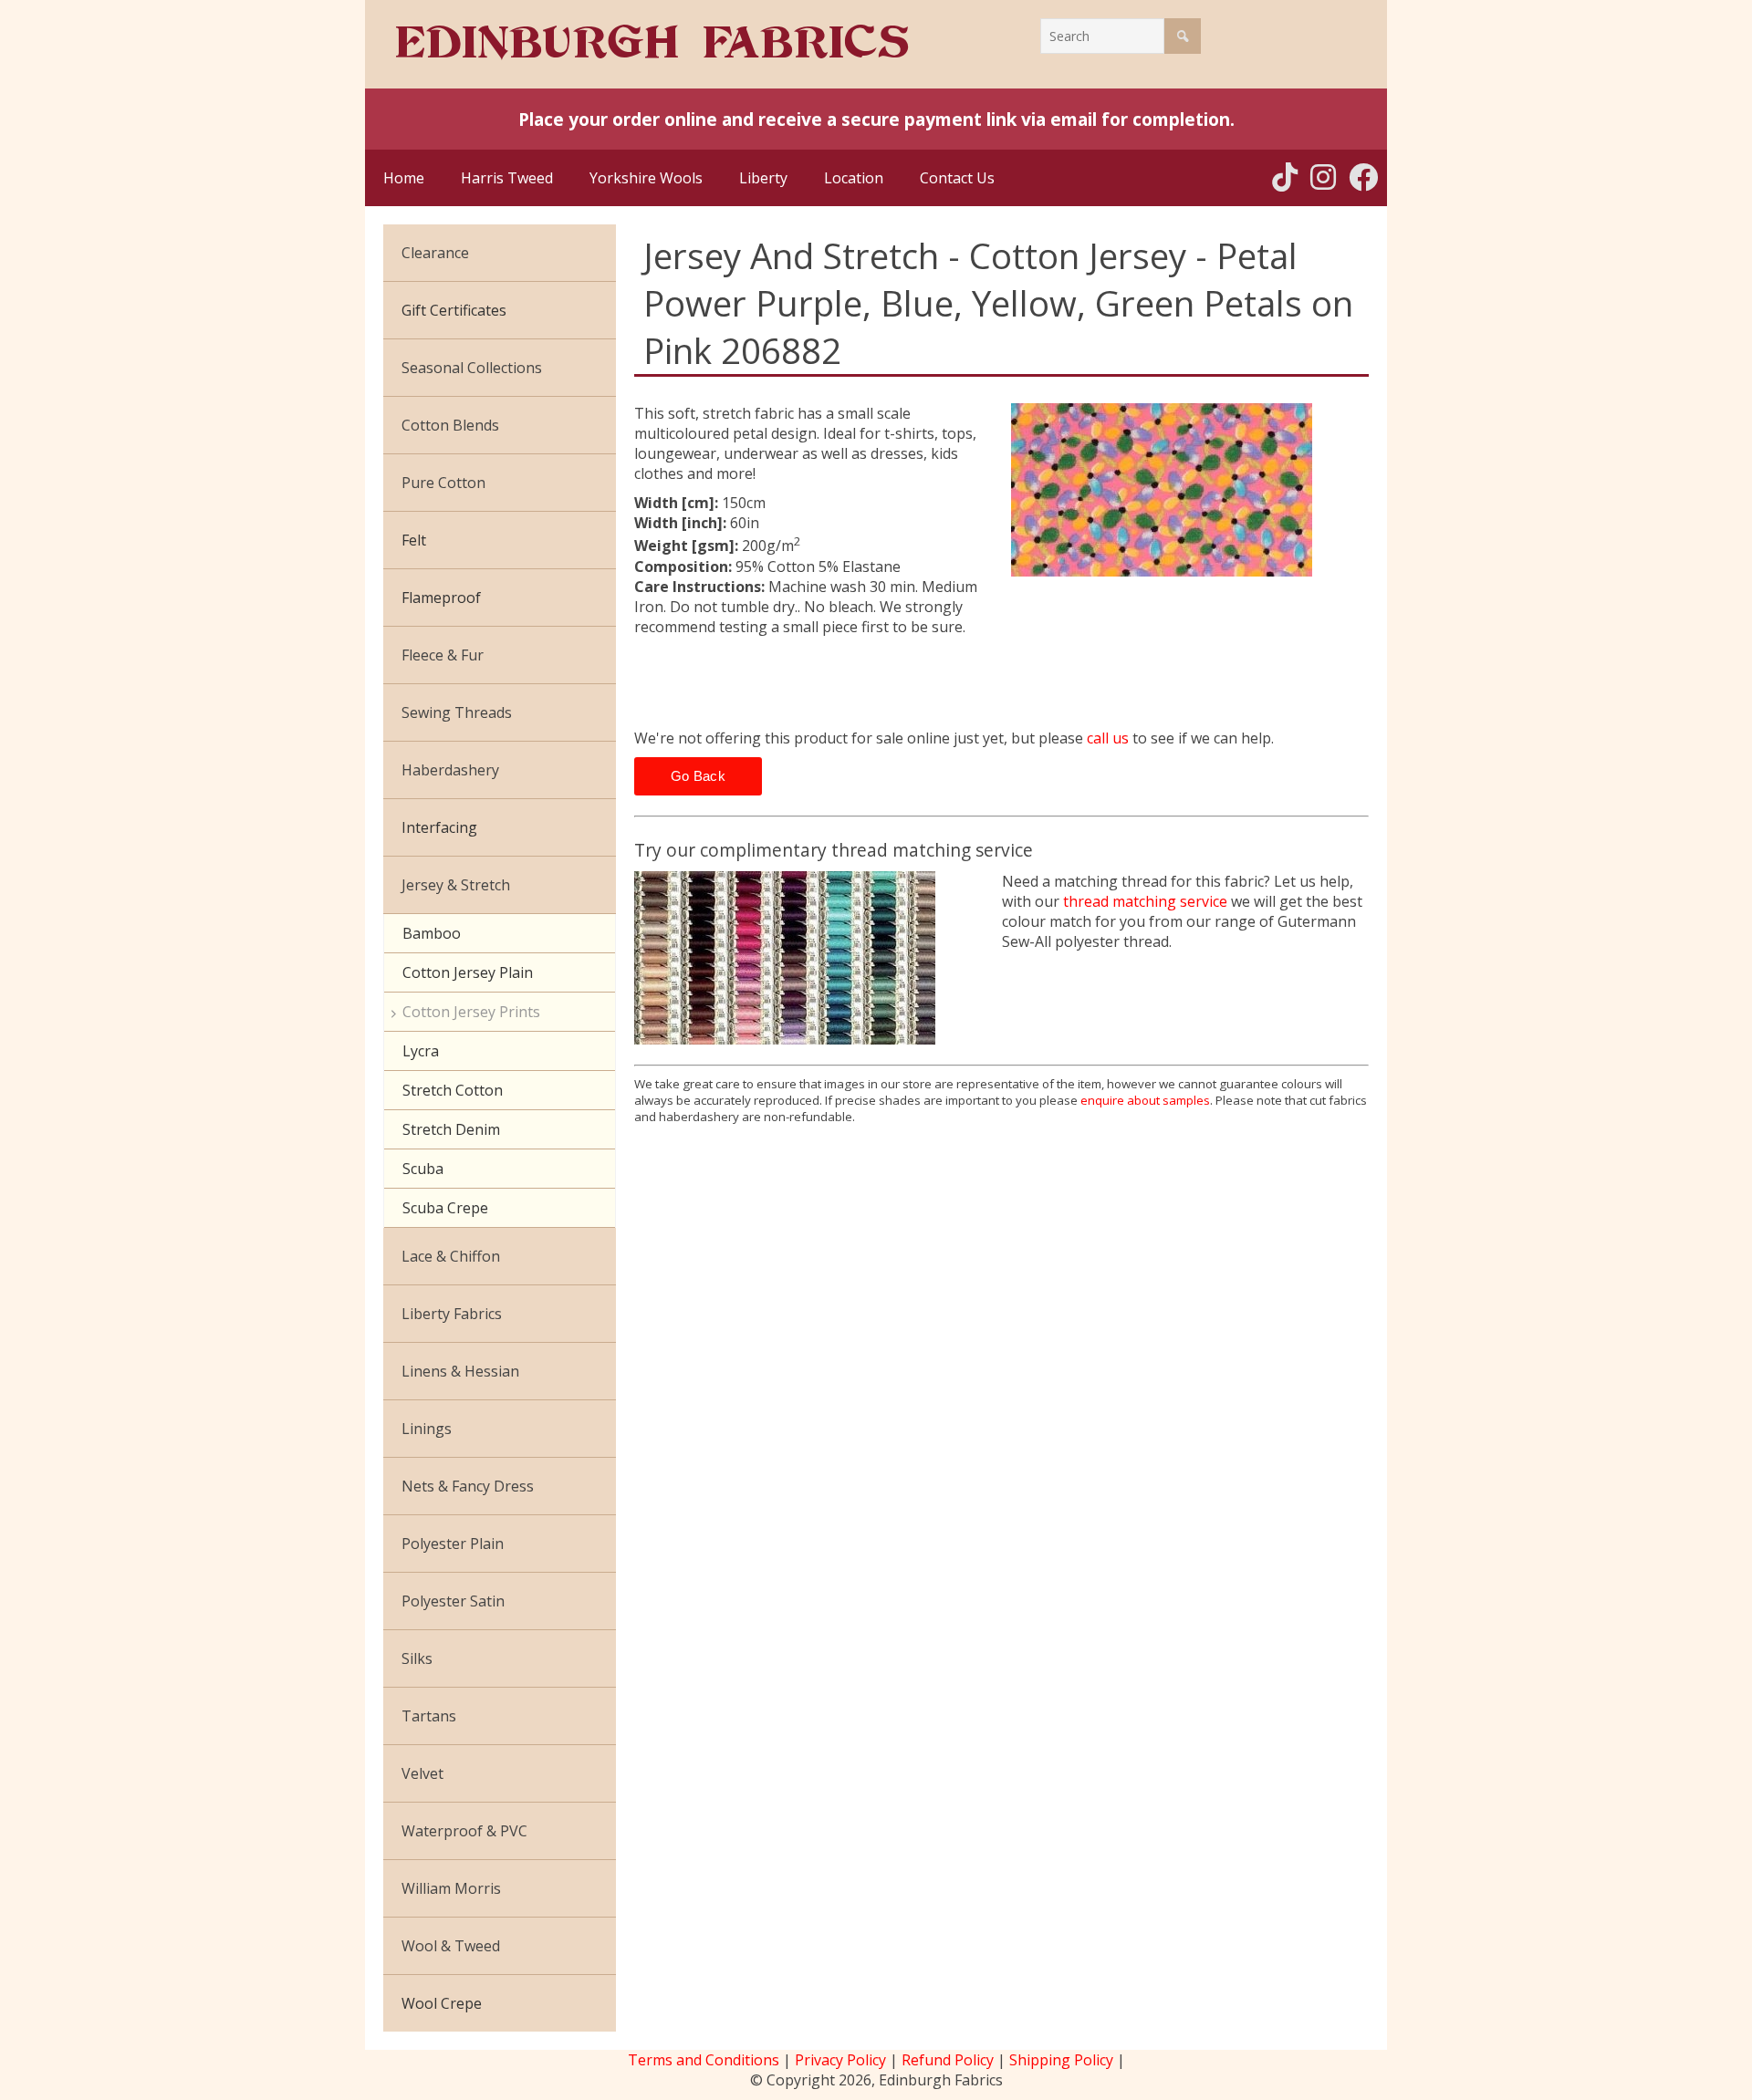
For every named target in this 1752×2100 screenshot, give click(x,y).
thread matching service (1145, 901)
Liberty (763, 178)
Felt (414, 540)
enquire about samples (1145, 1100)
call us (1108, 738)
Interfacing (439, 827)
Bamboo (432, 933)
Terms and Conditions (704, 2060)
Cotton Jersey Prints (471, 1012)
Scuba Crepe (445, 1208)
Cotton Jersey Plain (468, 972)
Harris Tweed (507, 178)
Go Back (698, 776)
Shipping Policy (1061, 2060)
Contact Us (957, 178)
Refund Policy (948, 2060)
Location (854, 178)
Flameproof (441, 598)
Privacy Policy (840, 2060)
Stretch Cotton (453, 1090)
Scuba (423, 1169)
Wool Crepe (442, 2003)
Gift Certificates (454, 310)
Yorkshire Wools (646, 178)
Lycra (421, 1051)
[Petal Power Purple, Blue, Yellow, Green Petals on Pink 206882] (1190, 490)
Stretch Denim (451, 1129)
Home (404, 178)
